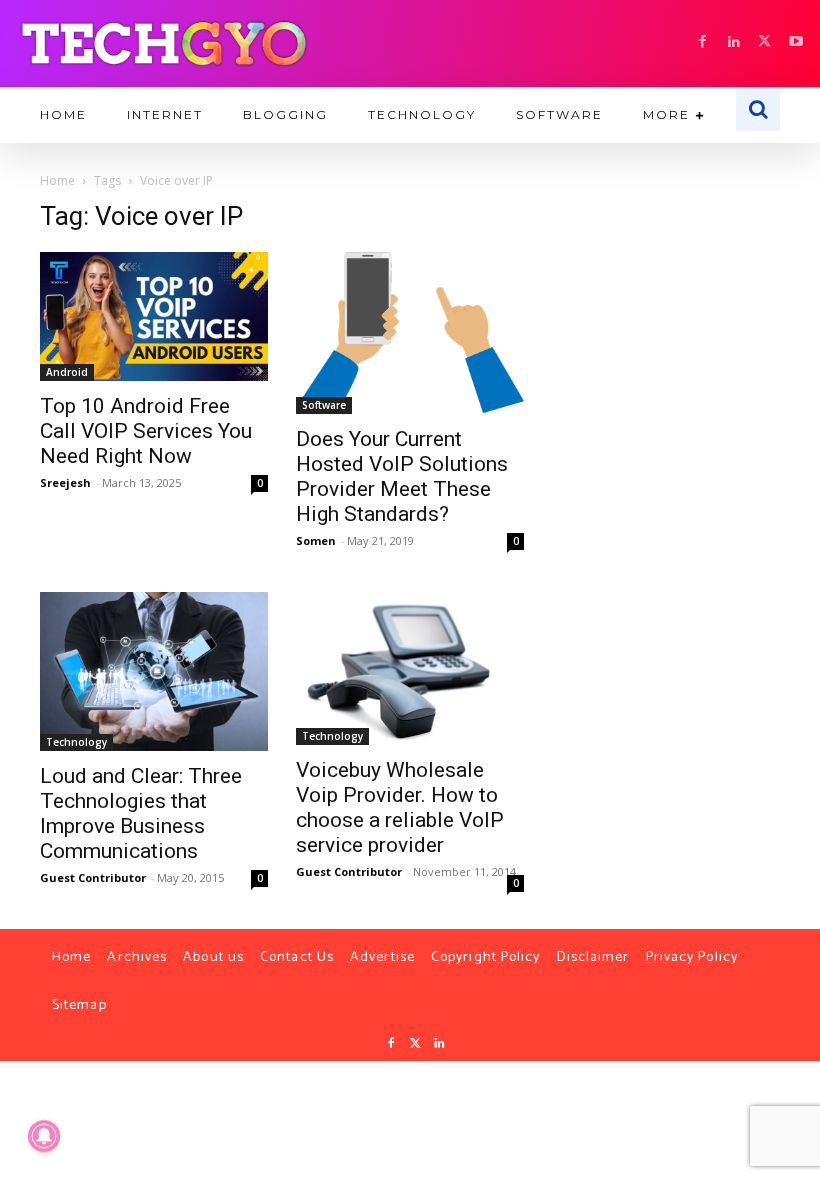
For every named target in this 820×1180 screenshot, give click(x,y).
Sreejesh (65, 482)
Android (67, 372)
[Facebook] (702, 42)
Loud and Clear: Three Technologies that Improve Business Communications (141, 813)
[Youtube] (795, 42)
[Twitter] (415, 1044)
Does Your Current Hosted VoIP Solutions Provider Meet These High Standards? (402, 476)
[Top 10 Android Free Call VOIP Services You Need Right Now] (154, 316)
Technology (76, 742)
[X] (764, 42)
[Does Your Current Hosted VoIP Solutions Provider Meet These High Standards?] (410, 333)
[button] (758, 109)
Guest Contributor (93, 877)
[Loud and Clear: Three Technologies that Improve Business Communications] (154, 671)
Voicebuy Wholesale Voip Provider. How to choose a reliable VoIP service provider (400, 807)
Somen (316, 540)
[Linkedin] (733, 42)
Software (324, 405)
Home (57, 180)
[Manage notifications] (44, 1136)
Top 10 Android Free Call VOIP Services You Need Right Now (146, 431)
